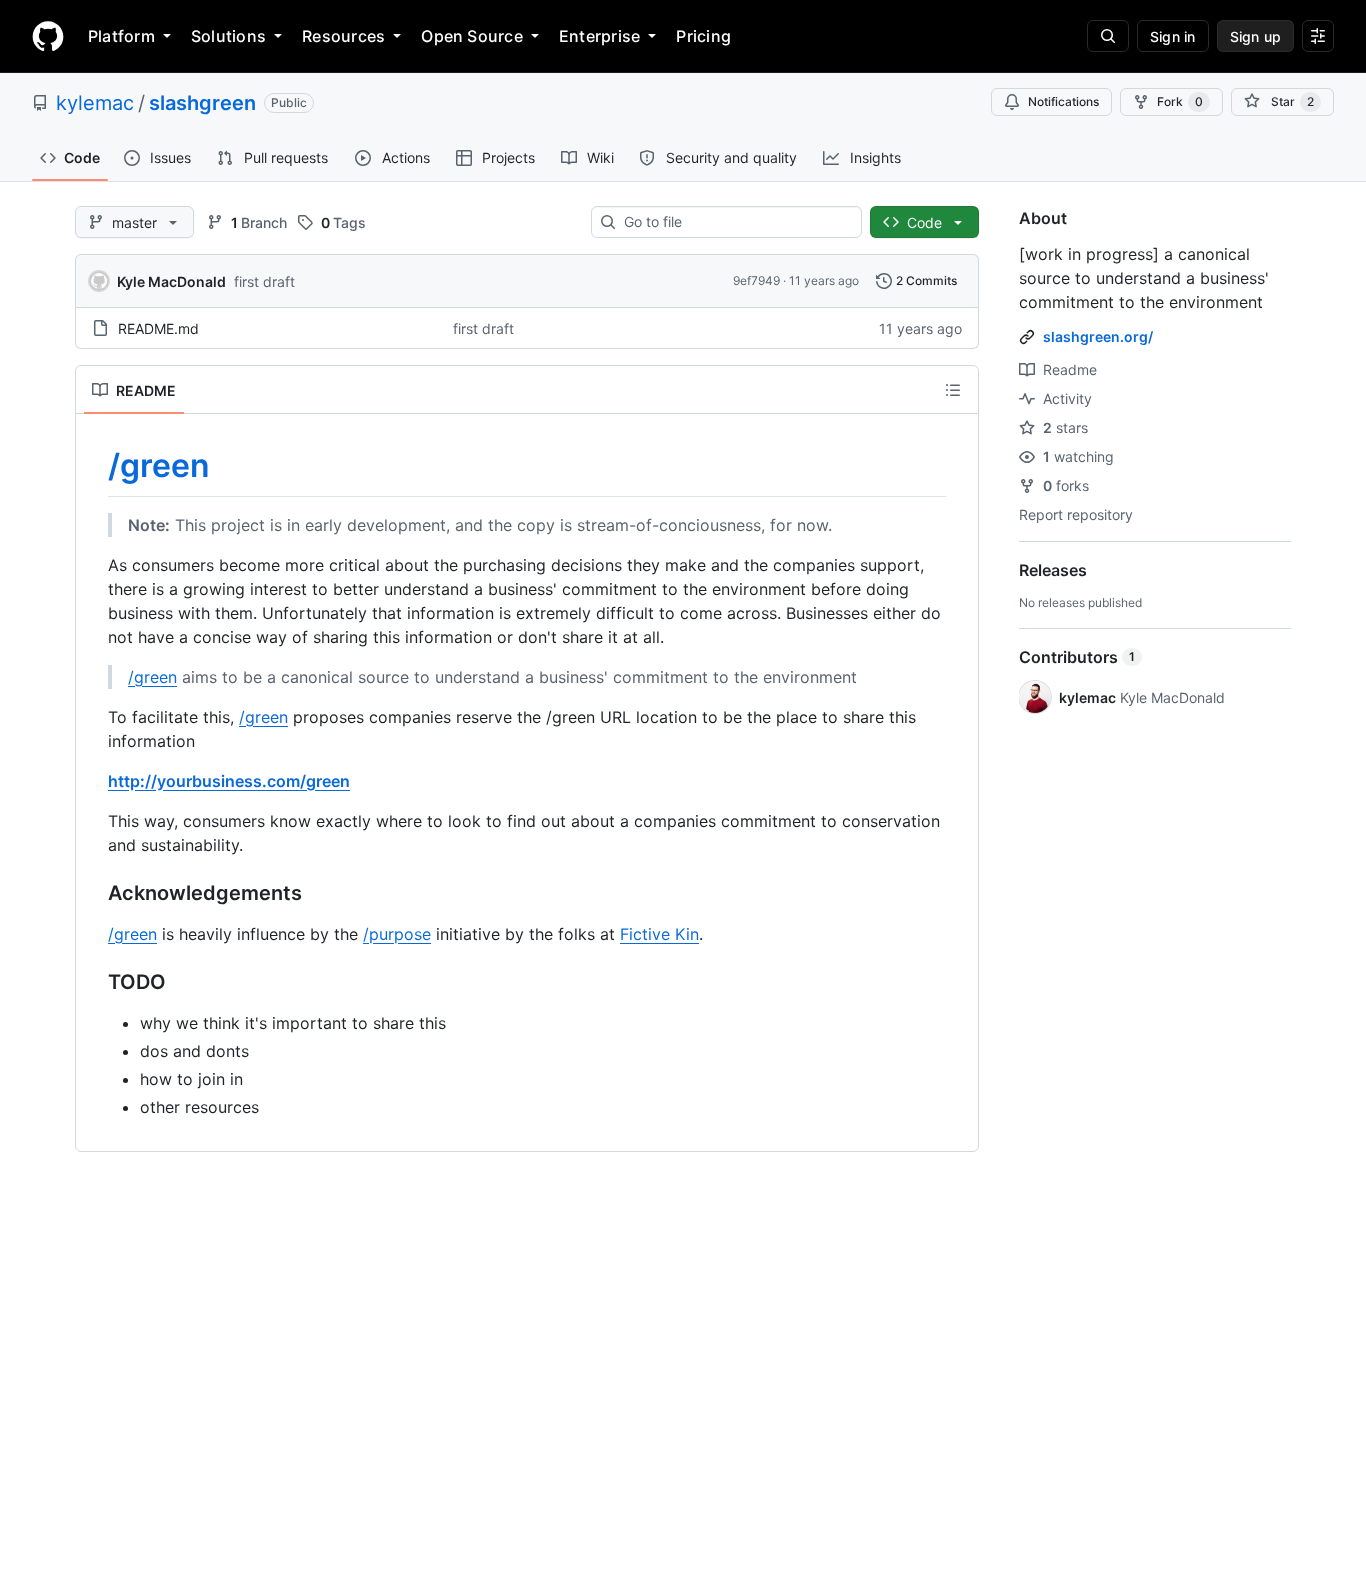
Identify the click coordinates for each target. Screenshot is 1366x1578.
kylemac (95, 103)
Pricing (703, 36)
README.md (158, 328)
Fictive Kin (659, 934)
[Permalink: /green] (94, 466)
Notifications (1063, 101)
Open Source (472, 36)
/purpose (397, 934)
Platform (121, 36)
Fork (1180, 101)
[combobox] (734, 222)
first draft (264, 281)
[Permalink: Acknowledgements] (94, 893)
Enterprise (599, 36)
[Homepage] (48, 36)
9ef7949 (756, 280)
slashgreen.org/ (1098, 336)
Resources (343, 36)
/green (159, 465)
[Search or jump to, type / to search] (1108, 36)
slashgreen (202, 103)
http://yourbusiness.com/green (229, 781)
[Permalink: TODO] (94, 982)
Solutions (228, 36)
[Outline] (953, 390)
